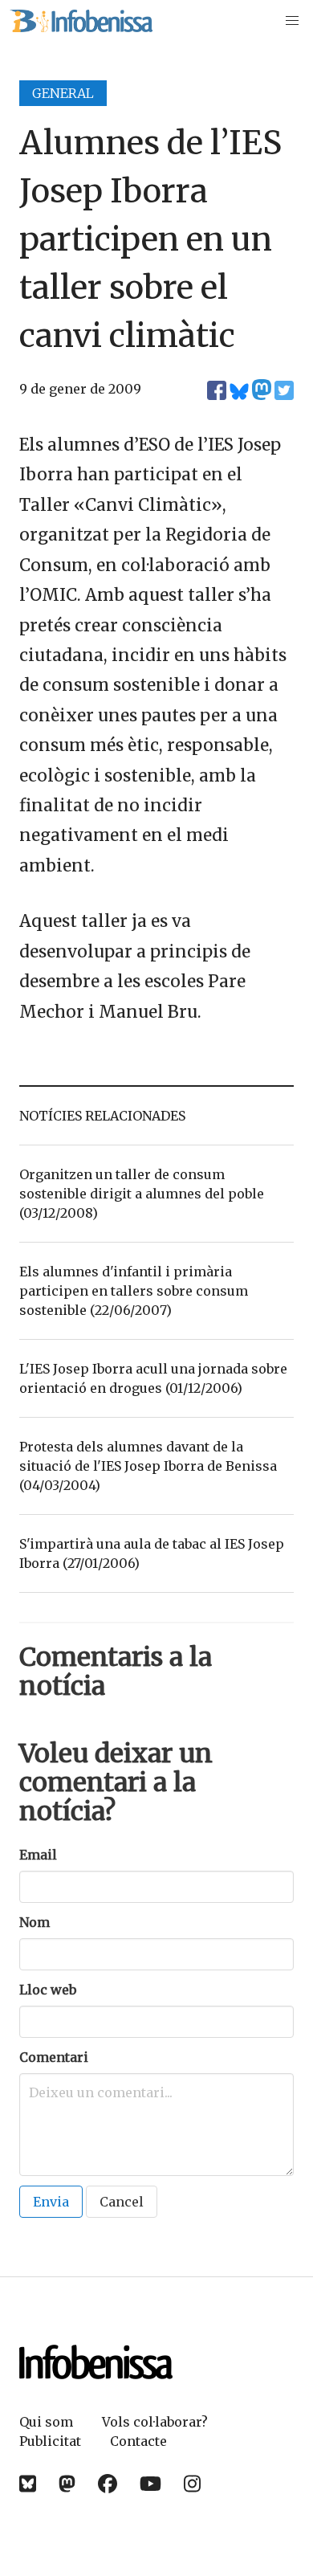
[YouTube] (150, 2484)
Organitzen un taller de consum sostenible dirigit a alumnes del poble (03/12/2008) (142, 1194)
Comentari (54, 2057)
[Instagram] (192, 2484)
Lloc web (48, 1990)
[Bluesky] (28, 2484)
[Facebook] (108, 2484)
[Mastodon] (67, 2484)
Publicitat (50, 2441)
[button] (292, 21)
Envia (51, 2202)
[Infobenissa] (81, 21)
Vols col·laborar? (155, 2422)
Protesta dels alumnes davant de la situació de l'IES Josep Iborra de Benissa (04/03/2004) (148, 1466)
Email (38, 1855)
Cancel (122, 2202)
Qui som (46, 2422)
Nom (35, 1922)
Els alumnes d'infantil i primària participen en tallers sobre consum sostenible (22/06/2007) (134, 1291)
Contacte (138, 2441)
